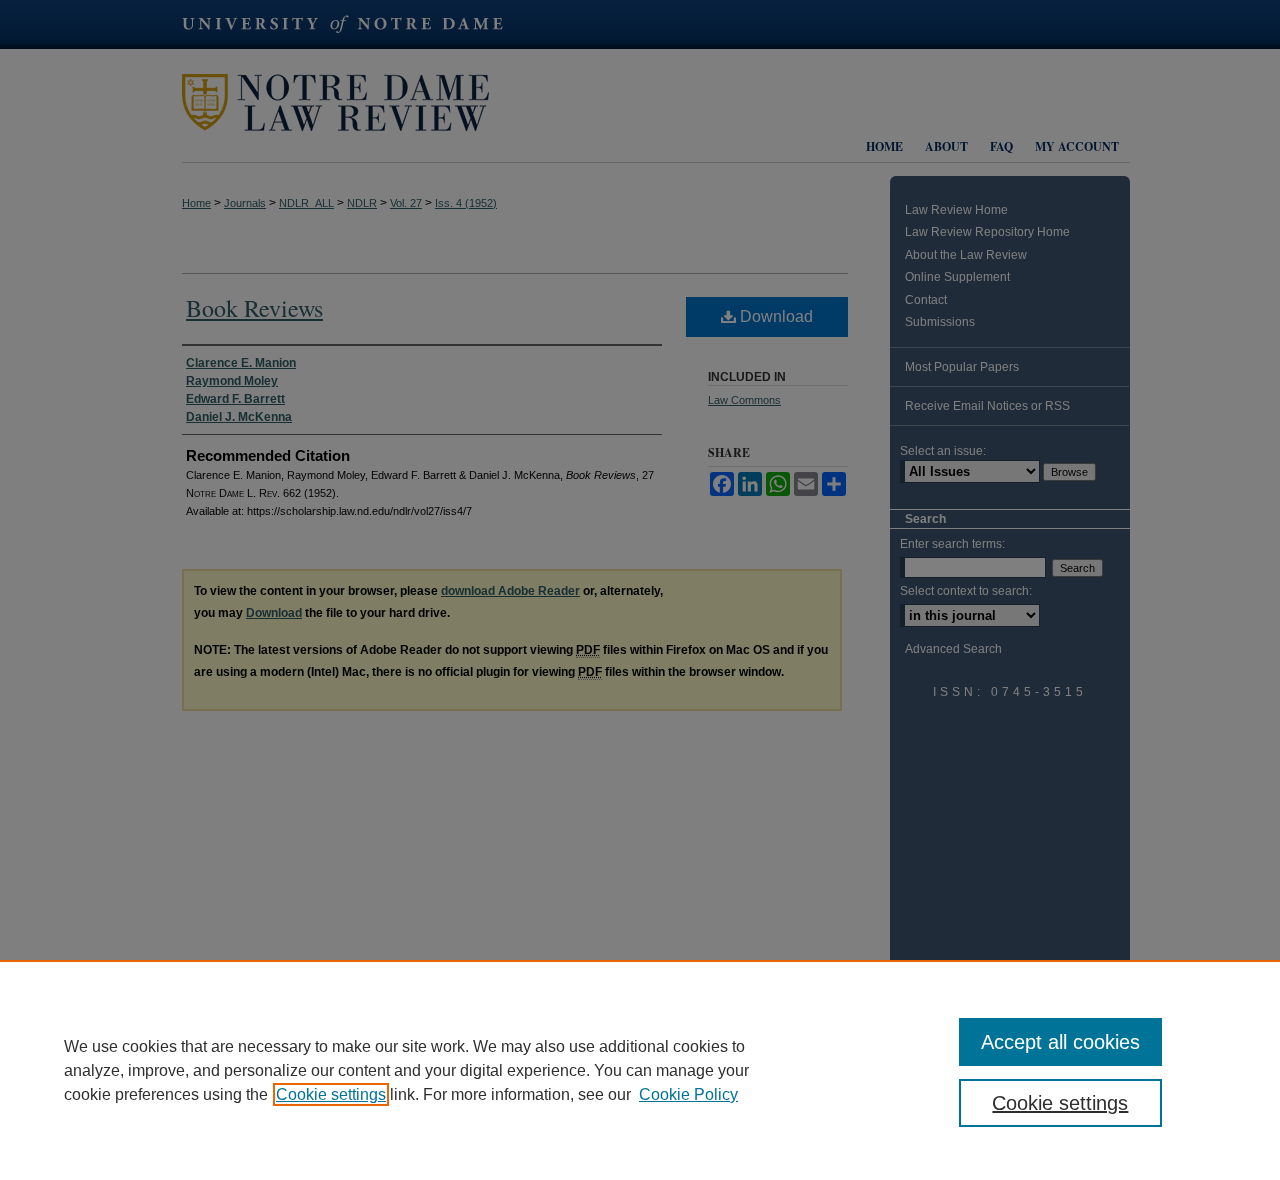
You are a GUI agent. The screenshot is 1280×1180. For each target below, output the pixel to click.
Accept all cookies (1060, 1042)
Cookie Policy (688, 1094)
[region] (640, 1070)
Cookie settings (331, 1094)
